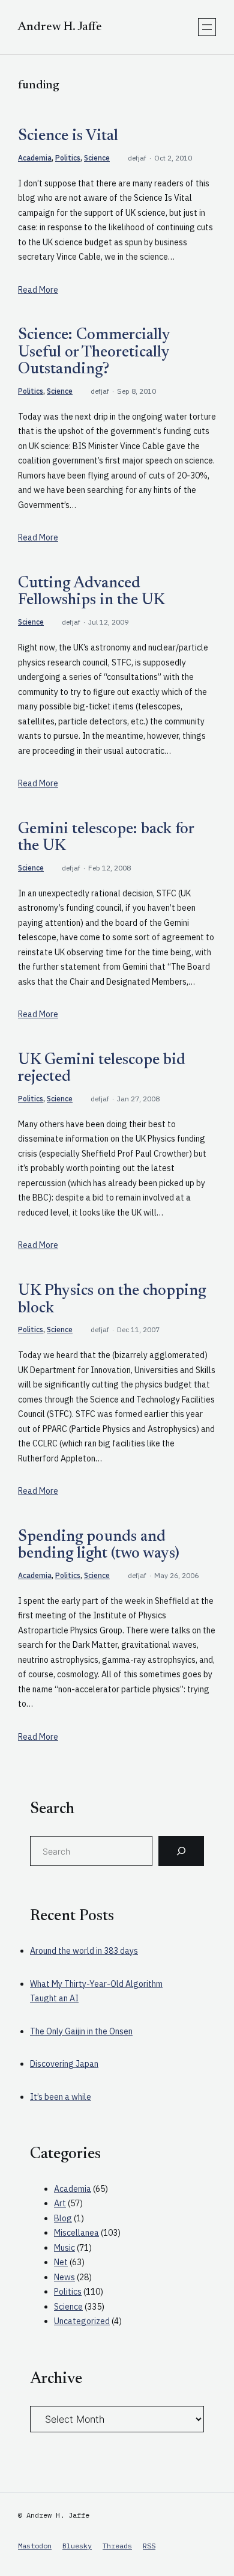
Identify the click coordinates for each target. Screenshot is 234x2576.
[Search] (181, 1851)
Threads (117, 2546)
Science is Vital (68, 136)
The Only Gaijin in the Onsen (81, 2031)
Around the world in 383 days (84, 1951)
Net (61, 2262)
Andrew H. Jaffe (60, 27)
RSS (149, 2546)
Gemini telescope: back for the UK (106, 838)
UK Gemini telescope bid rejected (102, 1069)
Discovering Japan (64, 2064)
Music (64, 2248)
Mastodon (35, 2546)
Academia (35, 158)
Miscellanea (76, 2233)
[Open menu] (207, 27)
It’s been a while (61, 2097)
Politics (68, 158)
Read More (38, 290)
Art (60, 2203)
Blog (63, 2218)
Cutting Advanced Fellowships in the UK (91, 592)
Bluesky (77, 2546)
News (64, 2277)
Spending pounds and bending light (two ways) (99, 1546)
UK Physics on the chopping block (112, 1300)
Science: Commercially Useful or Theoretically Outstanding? (94, 353)
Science (97, 158)
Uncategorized (82, 2321)
